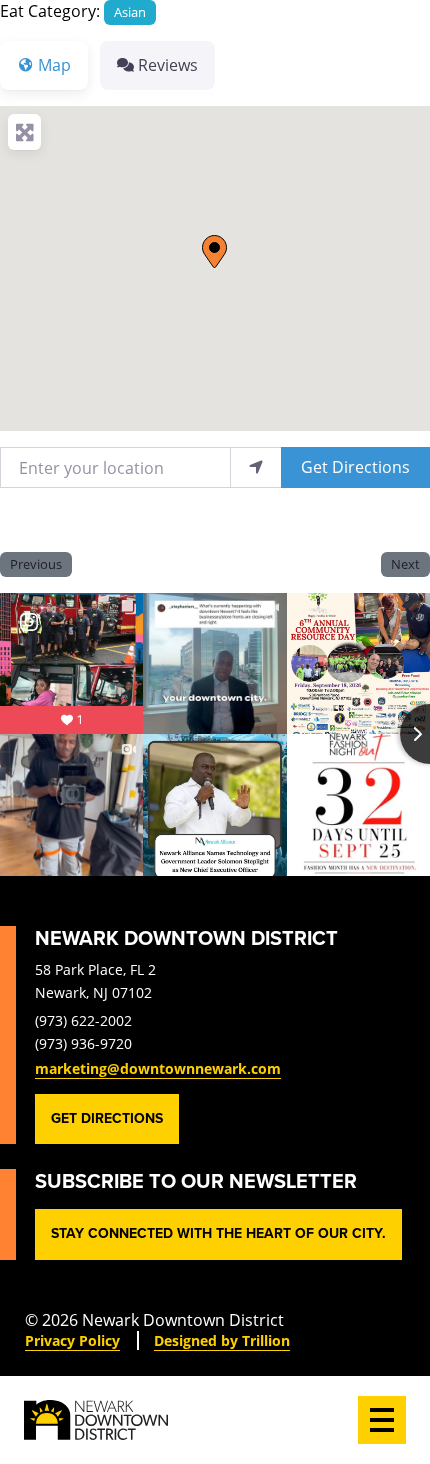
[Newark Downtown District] (96, 1420)
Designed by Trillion (222, 1340)
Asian (130, 12)
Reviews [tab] (168, 64)
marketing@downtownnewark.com (158, 1068)
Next (405, 564)
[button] (214, 251)
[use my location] (256, 467)
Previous (36, 564)
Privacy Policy (72, 1340)
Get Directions (355, 466)
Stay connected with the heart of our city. (218, 1233)
